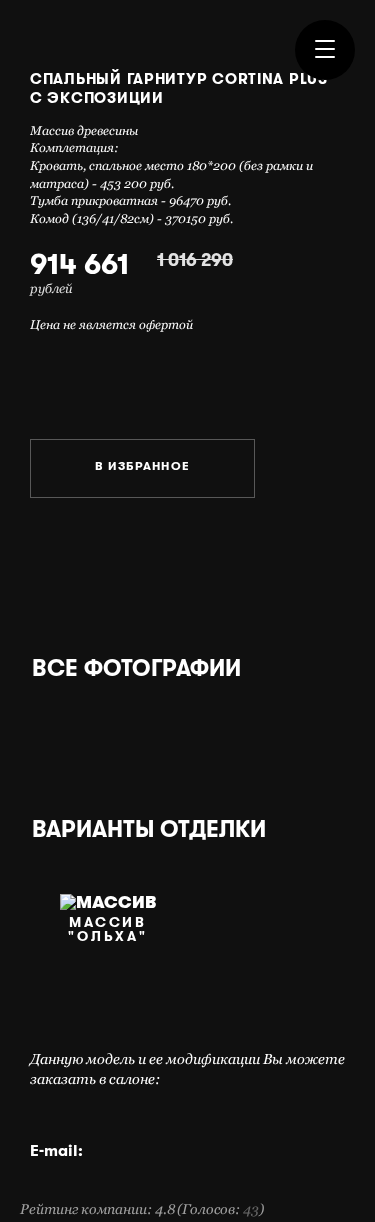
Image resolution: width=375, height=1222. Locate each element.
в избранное (142, 468)
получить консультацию (86, 379)
